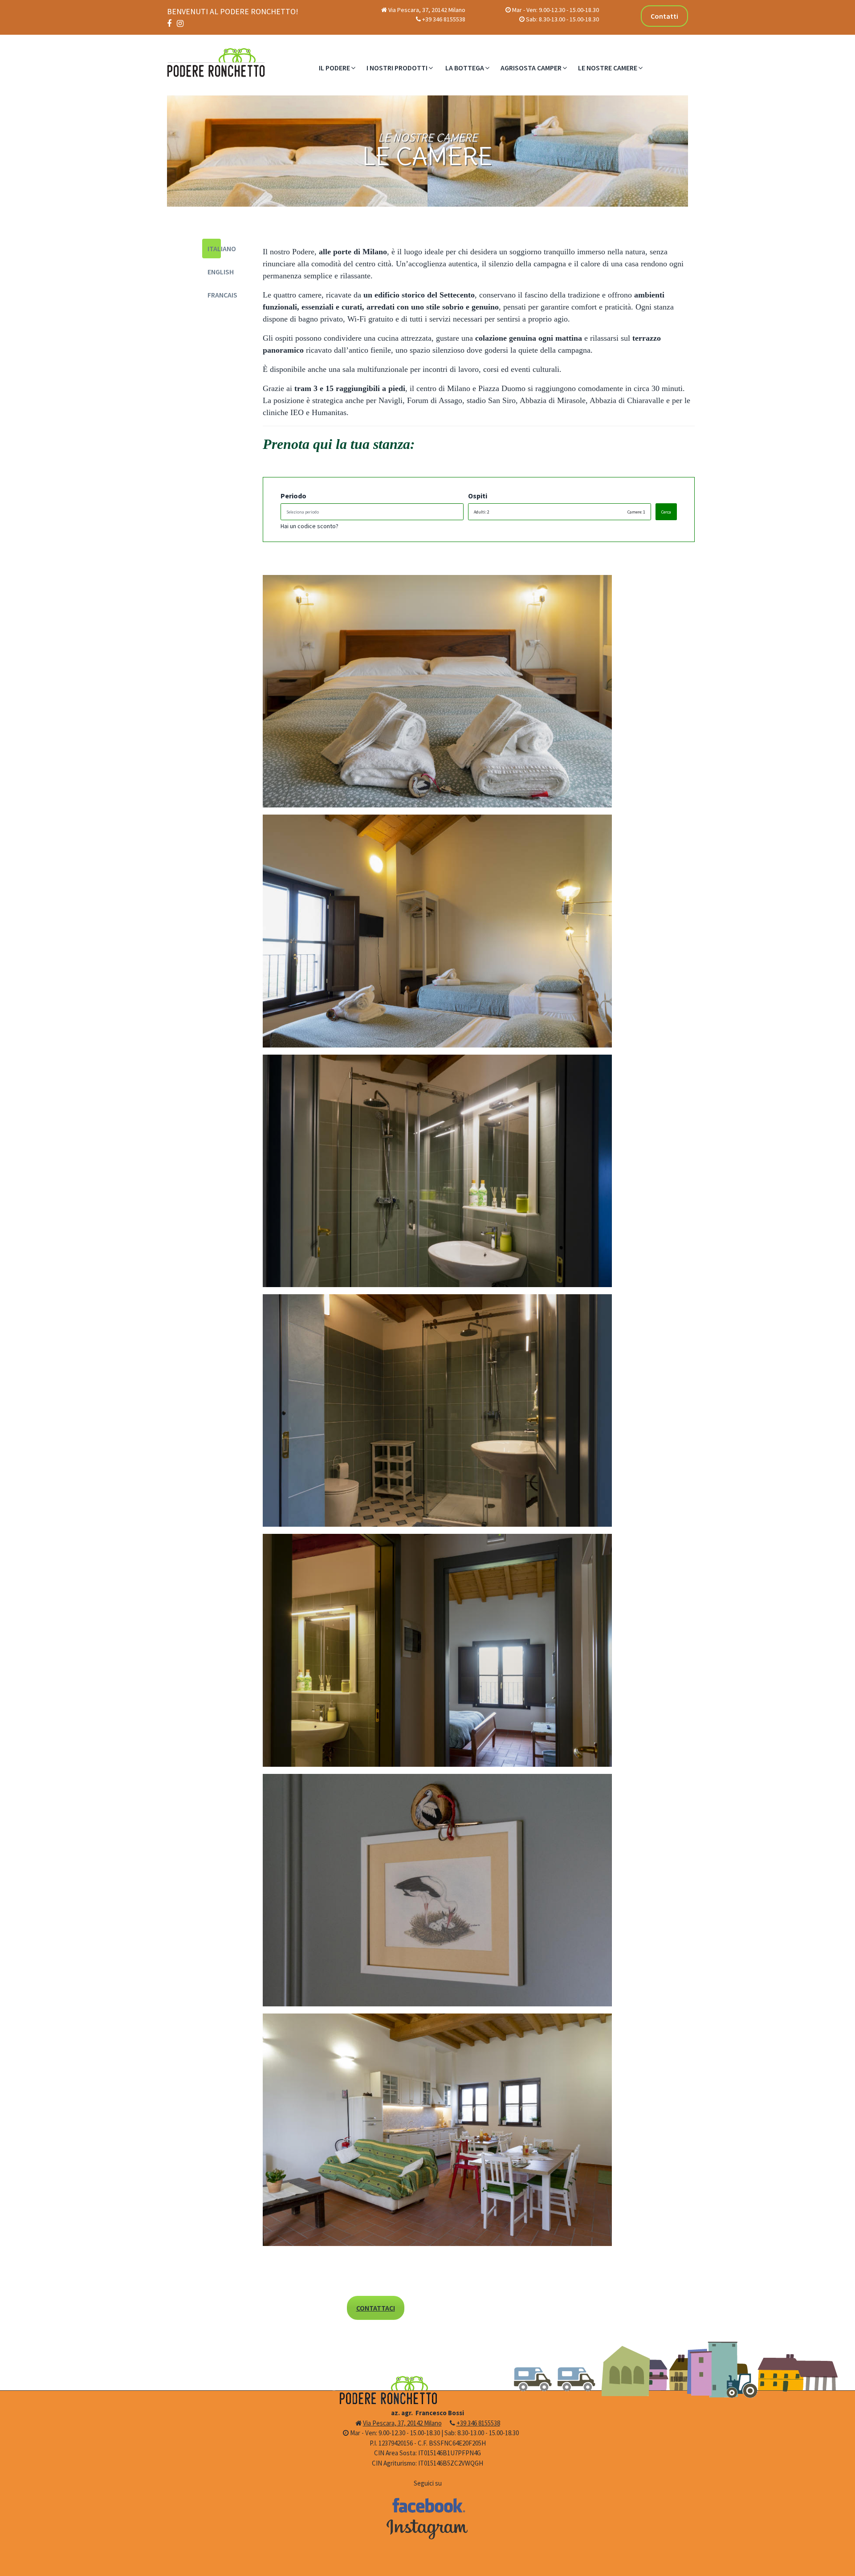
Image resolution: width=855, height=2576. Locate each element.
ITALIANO (214, 249)
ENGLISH (214, 272)
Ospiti (478, 496)
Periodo (293, 496)
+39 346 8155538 (444, 19)
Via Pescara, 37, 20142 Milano (427, 10)
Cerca (666, 512)
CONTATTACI (376, 2308)
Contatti (664, 16)
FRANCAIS (214, 295)
